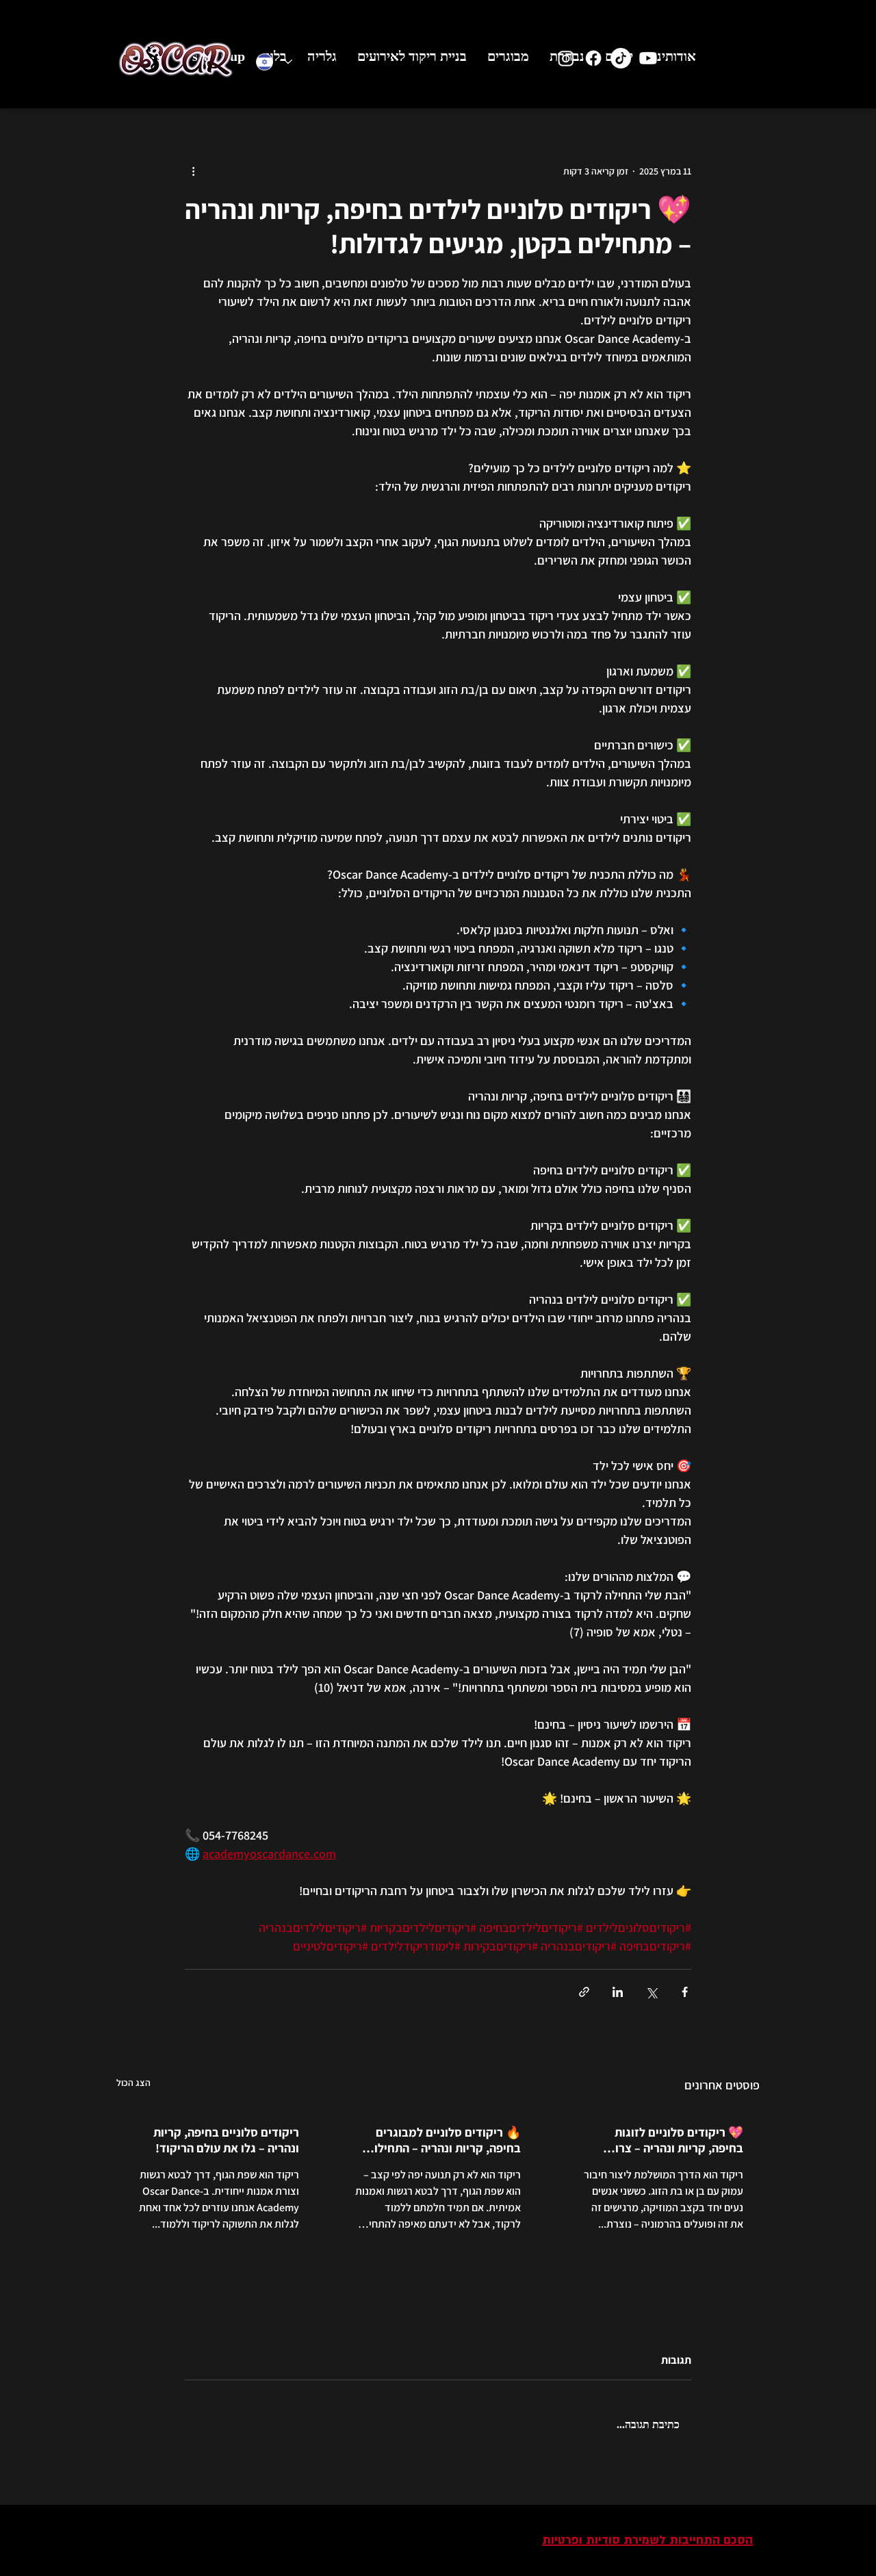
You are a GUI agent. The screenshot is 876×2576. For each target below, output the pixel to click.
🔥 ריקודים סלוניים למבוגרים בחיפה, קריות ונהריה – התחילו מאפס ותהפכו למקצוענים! (448, 2140)
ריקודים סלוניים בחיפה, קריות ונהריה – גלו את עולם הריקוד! (226, 2140)
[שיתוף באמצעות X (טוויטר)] (651, 1992)
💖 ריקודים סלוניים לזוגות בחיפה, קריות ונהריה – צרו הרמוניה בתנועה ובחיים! (679, 2140)
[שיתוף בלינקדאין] (618, 1992)
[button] (619, 61)
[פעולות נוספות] (193, 171)
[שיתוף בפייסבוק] (685, 1992)
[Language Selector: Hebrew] (274, 62)
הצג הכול (133, 2083)
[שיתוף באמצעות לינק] (584, 1992)
